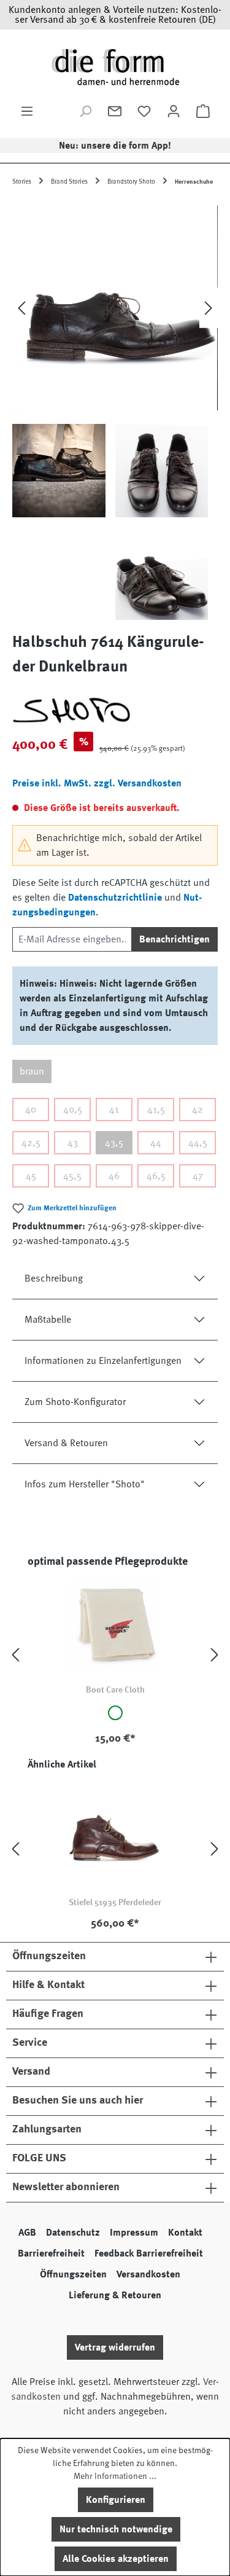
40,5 (73, 1110)
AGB (27, 2233)
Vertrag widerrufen (115, 2347)
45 (31, 1176)
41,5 (156, 1110)
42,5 (31, 1143)
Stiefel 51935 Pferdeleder (115, 1902)
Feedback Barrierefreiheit (149, 2253)
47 (198, 1176)
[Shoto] (115, 710)
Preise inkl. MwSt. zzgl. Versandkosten (97, 783)
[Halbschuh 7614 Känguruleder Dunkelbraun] (115, 308)
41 (114, 1110)
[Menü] (27, 111)
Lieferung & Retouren (115, 2295)
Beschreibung (54, 1278)
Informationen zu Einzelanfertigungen (103, 1361)
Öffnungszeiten (73, 2274)
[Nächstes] (209, 308)
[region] (115, 410)
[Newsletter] (115, 111)
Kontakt (185, 2233)
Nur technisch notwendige (116, 2529)
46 (114, 1176)
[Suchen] (85, 111)
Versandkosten (148, 2274)
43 (73, 1143)
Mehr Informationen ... (115, 2476)
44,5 (198, 1143)
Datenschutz (73, 2233)
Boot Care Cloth (115, 1689)
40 (31, 1110)
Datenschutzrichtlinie (115, 898)
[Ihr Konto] (174, 111)
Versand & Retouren (66, 1443)
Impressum (134, 2233)
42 (197, 1110)
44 (156, 1143)
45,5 (72, 1176)
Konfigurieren (116, 2500)
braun (32, 1071)
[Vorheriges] (21, 308)
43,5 (114, 1143)
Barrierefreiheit (51, 2253)
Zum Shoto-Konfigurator (75, 1402)
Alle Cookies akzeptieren (116, 2559)
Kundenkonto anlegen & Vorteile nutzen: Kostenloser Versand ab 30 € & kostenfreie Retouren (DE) (115, 15)
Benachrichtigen (174, 939)
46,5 (156, 1176)
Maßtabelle (48, 1320)
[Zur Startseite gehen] (115, 67)
